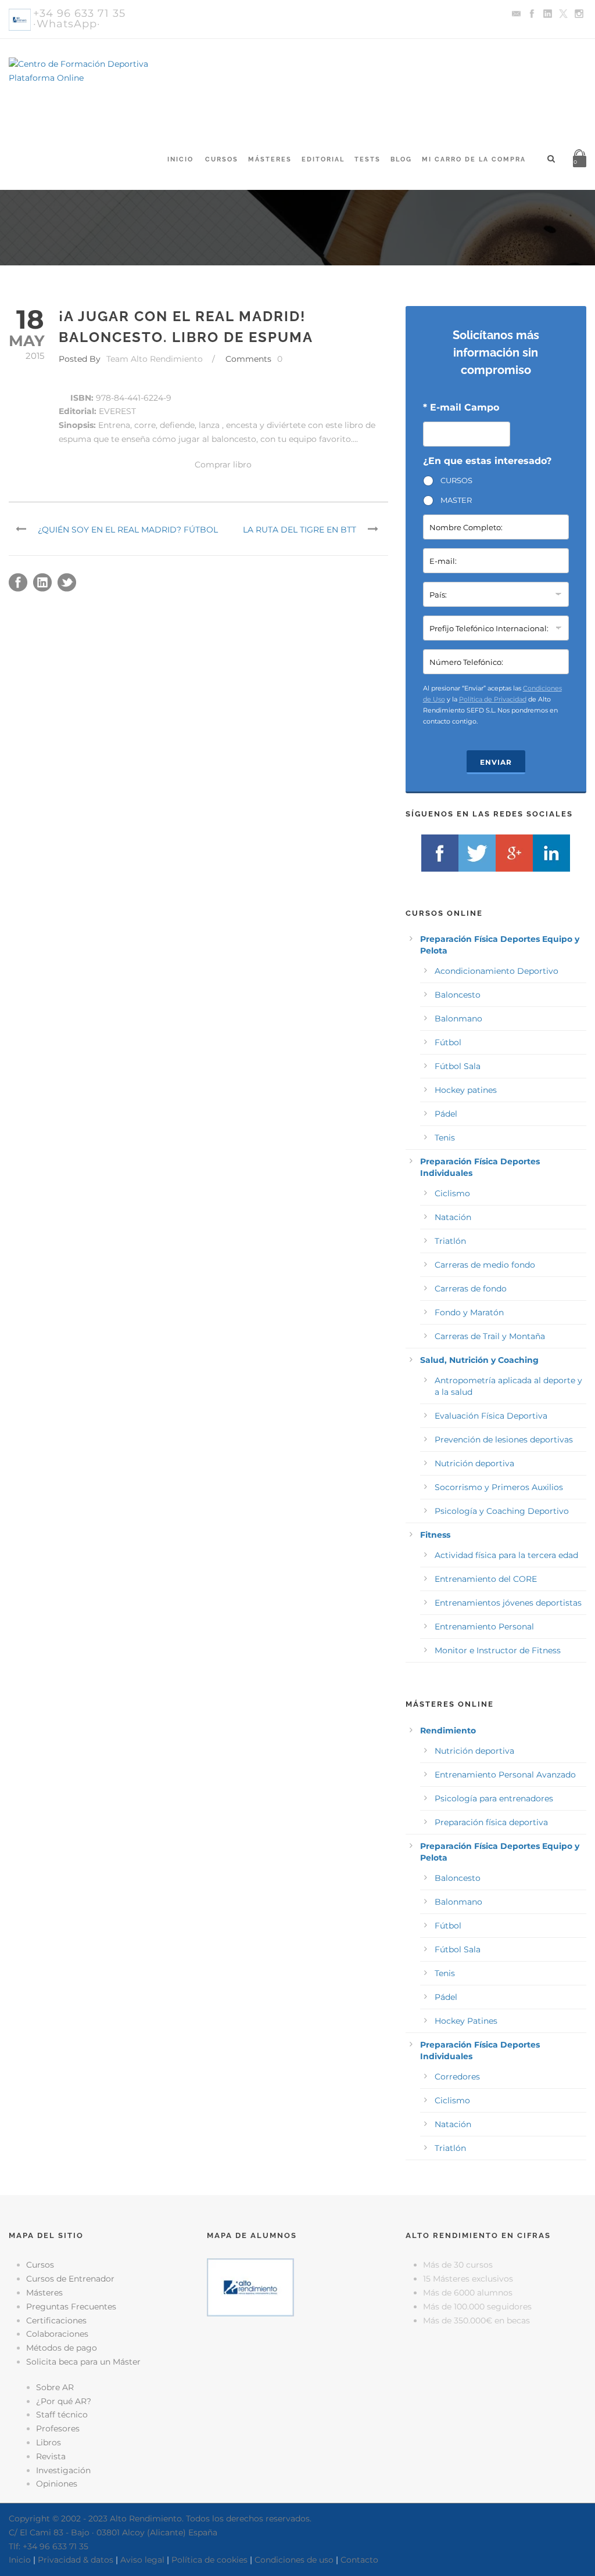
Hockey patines (466, 1090)
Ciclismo (452, 1193)
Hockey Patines (466, 2021)
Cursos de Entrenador (70, 2279)
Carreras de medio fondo (485, 1265)
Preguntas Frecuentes (71, 2307)
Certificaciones (56, 2320)
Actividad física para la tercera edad (506, 1555)
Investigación (63, 2470)
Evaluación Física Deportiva (491, 1416)
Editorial (323, 159)
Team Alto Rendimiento (155, 359)
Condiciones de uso (294, 2560)
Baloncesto (458, 995)
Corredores (457, 2077)
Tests (368, 159)
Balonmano (458, 1019)
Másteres (270, 159)
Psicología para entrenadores (494, 1798)
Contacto (359, 2560)
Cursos (222, 159)
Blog (401, 159)
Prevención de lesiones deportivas (504, 1440)
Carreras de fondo (471, 1289)
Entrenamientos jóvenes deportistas (508, 1603)
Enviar (496, 762)
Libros (49, 2442)
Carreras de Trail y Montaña (490, 1336)
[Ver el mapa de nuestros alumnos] (250, 2287)
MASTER (456, 500)
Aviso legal (142, 2560)
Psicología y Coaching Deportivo (502, 1511)
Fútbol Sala (458, 1066)
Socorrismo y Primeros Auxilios (499, 1487)
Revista (51, 2456)
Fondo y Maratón (469, 1312)
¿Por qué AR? (64, 2401)
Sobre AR (55, 2387)
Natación (453, 1217)
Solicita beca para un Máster (83, 2362)
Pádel (446, 1114)
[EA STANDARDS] (297, 2366)
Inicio (180, 159)
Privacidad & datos (76, 2560)
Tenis (445, 1138)
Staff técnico (62, 2415)
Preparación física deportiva (491, 1822)
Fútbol (448, 1042)
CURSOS (456, 480)
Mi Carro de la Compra (474, 159)
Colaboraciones (57, 2334)
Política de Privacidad (493, 699)
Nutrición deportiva (474, 1463)
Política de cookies (209, 2560)
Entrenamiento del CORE (486, 1579)
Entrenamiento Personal (484, 1627)
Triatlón (450, 1241)
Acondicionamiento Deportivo (497, 971)
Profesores (58, 2429)
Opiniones (57, 2484)
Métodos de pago (62, 2348)
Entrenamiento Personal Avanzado (505, 1775)
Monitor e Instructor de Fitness (498, 1650)
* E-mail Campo (461, 407)
